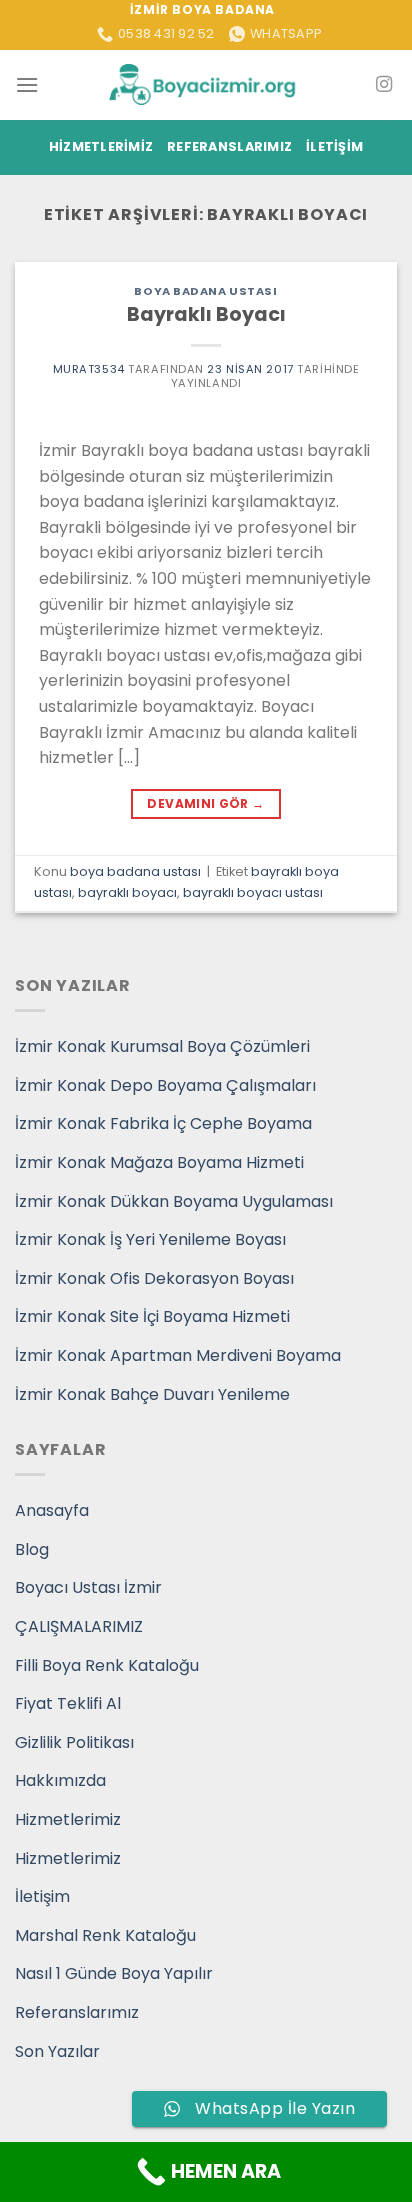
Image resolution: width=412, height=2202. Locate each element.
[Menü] (27, 84)
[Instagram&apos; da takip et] (384, 85)
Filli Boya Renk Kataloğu (107, 1665)
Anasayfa (52, 1510)
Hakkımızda (60, 1780)
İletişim (334, 146)
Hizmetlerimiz (101, 146)
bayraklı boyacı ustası (253, 892)
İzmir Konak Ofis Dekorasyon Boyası (154, 1278)
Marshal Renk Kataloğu (105, 1935)
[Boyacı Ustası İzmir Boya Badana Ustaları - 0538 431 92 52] (206, 84)
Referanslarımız (229, 146)
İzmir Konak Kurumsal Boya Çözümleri (162, 1046)
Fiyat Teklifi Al (68, 1703)
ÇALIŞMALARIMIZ (79, 1626)
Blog (32, 1549)
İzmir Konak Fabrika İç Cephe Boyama (163, 1123)
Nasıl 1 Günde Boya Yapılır (114, 1973)
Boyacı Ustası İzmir (88, 1587)
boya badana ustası (205, 291)
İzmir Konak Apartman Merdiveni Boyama (178, 1355)
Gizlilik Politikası (74, 1742)
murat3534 (89, 369)
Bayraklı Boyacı (206, 314)
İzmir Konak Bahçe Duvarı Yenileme (152, 1394)
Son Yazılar (57, 2051)
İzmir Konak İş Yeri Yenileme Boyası (150, 1239)
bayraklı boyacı (127, 892)
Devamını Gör (205, 803)
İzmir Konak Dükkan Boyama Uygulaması (174, 1201)
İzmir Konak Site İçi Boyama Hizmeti (152, 1316)
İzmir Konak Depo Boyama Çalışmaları (165, 1085)
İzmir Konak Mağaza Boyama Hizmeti (159, 1162)
